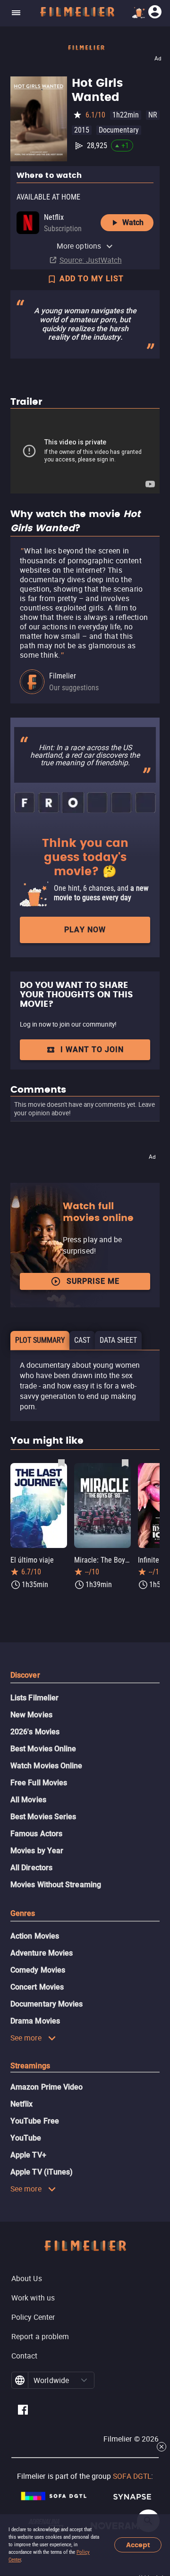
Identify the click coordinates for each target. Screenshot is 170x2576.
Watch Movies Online (47, 1766)
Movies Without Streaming (56, 1885)
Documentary (119, 130)
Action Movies (35, 1936)
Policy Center (33, 2317)
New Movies (31, 1715)
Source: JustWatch (91, 260)
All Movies (28, 1800)
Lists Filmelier (34, 1698)
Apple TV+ (28, 2155)
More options (79, 246)
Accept (138, 2545)
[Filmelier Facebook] (23, 2411)
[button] (84, 2380)
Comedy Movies (38, 1970)
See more (26, 2038)
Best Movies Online (43, 1749)
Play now (85, 930)
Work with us (33, 2298)
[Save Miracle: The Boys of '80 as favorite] (125, 1463)
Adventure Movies (42, 1953)
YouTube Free (35, 2121)
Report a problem (40, 2336)
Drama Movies (35, 2021)
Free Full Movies (39, 1783)
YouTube (26, 2138)
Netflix (22, 2104)
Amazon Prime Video (47, 2087)
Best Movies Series (43, 1817)
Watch (133, 222)
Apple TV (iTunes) (42, 2172)
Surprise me (93, 1281)
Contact (25, 2356)
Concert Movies (37, 1987)
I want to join (92, 1050)
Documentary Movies (47, 2004)
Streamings (30, 2066)
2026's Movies (35, 1732)
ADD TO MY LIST (92, 279)
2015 (82, 130)
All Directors (31, 1868)
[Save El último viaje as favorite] (61, 1463)
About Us (27, 2278)
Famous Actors (36, 1834)
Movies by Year (37, 1851)
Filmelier (63, 676)
